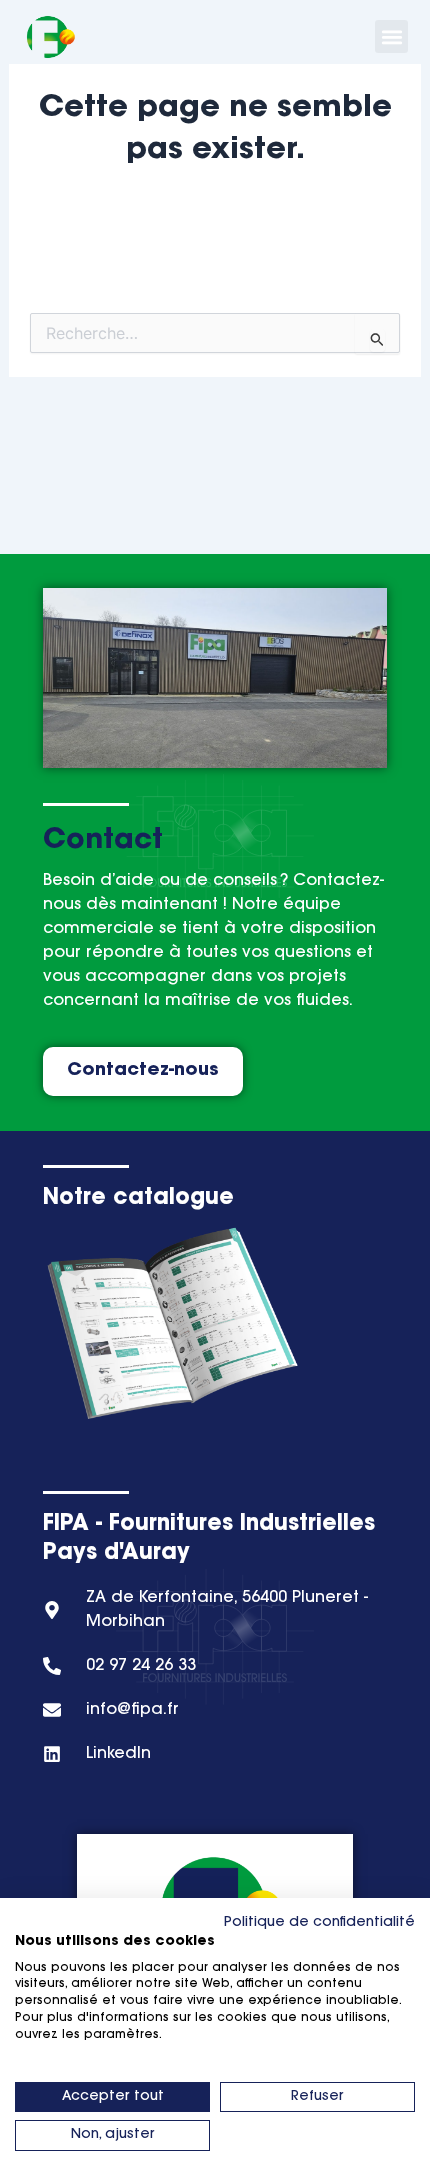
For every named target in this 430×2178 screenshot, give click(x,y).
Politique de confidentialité (319, 1923)
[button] (391, 36)
